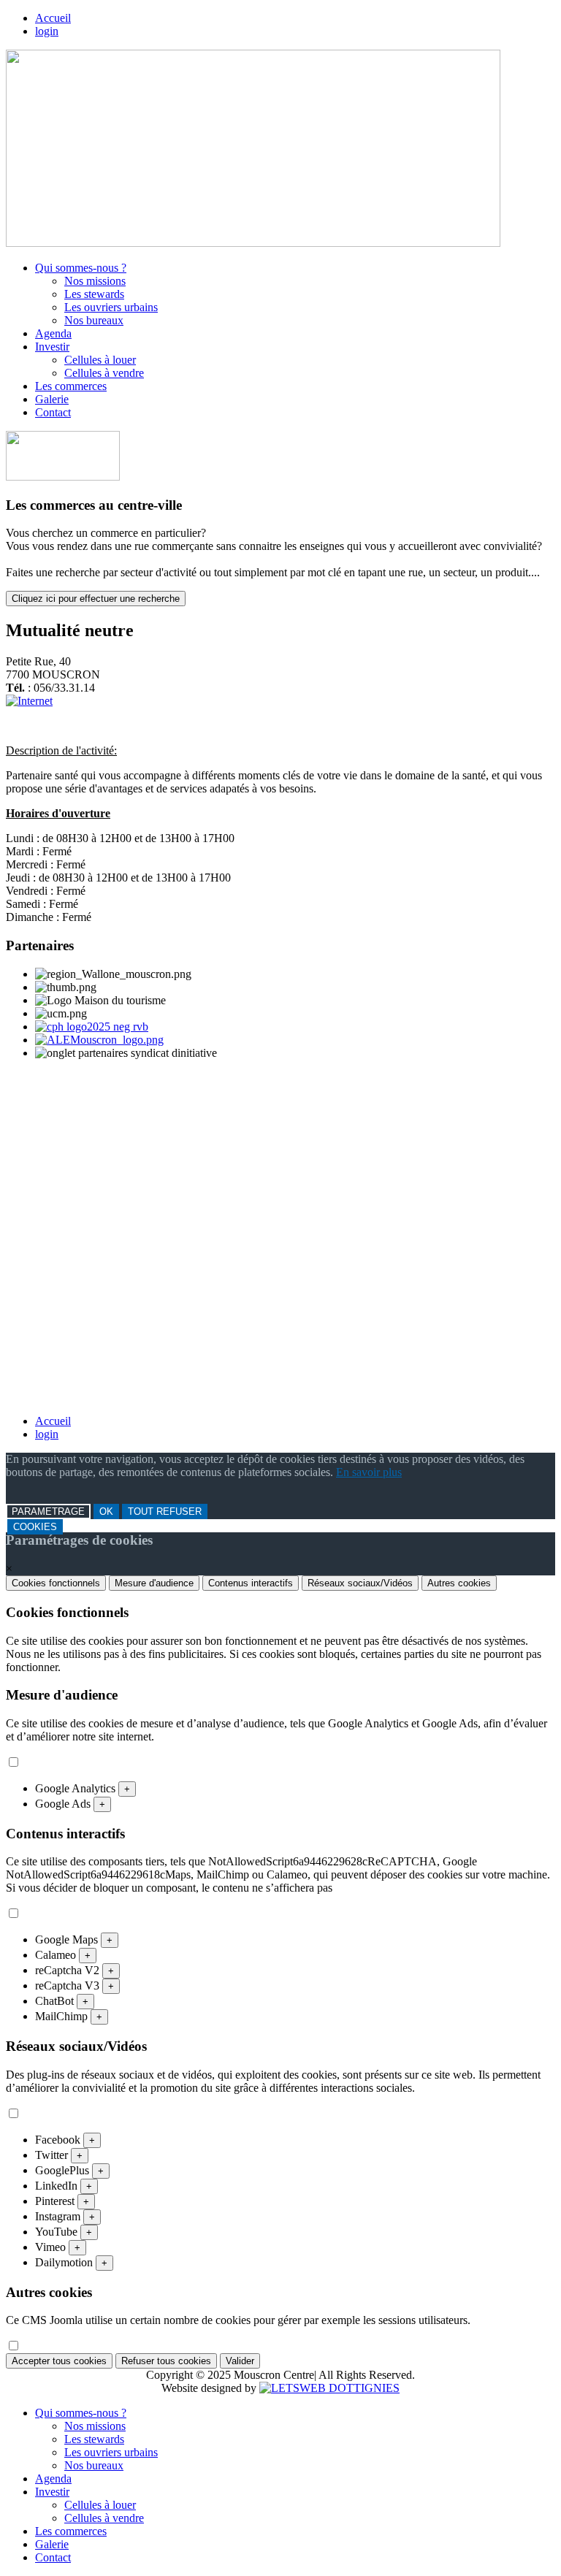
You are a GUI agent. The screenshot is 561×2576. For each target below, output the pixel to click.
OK (106, 1511)
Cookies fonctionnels (56, 1583)
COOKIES (35, 1527)
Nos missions (95, 281)
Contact (53, 412)
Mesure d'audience (154, 1583)
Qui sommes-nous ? (81, 268)
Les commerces (71, 386)
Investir (52, 347)
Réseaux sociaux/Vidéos (360, 1583)
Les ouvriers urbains (111, 307)
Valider (240, 2361)
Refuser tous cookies (166, 2361)
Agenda (53, 333)
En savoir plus (369, 1472)
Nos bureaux (94, 320)
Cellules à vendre (104, 373)
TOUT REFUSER (165, 1511)
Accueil (53, 18)
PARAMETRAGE (48, 1511)
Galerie (52, 399)
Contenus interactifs (251, 1583)
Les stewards (94, 294)
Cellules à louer (100, 360)
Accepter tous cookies (59, 2361)
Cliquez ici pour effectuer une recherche (96, 599)
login (47, 31)
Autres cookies (459, 1583)
